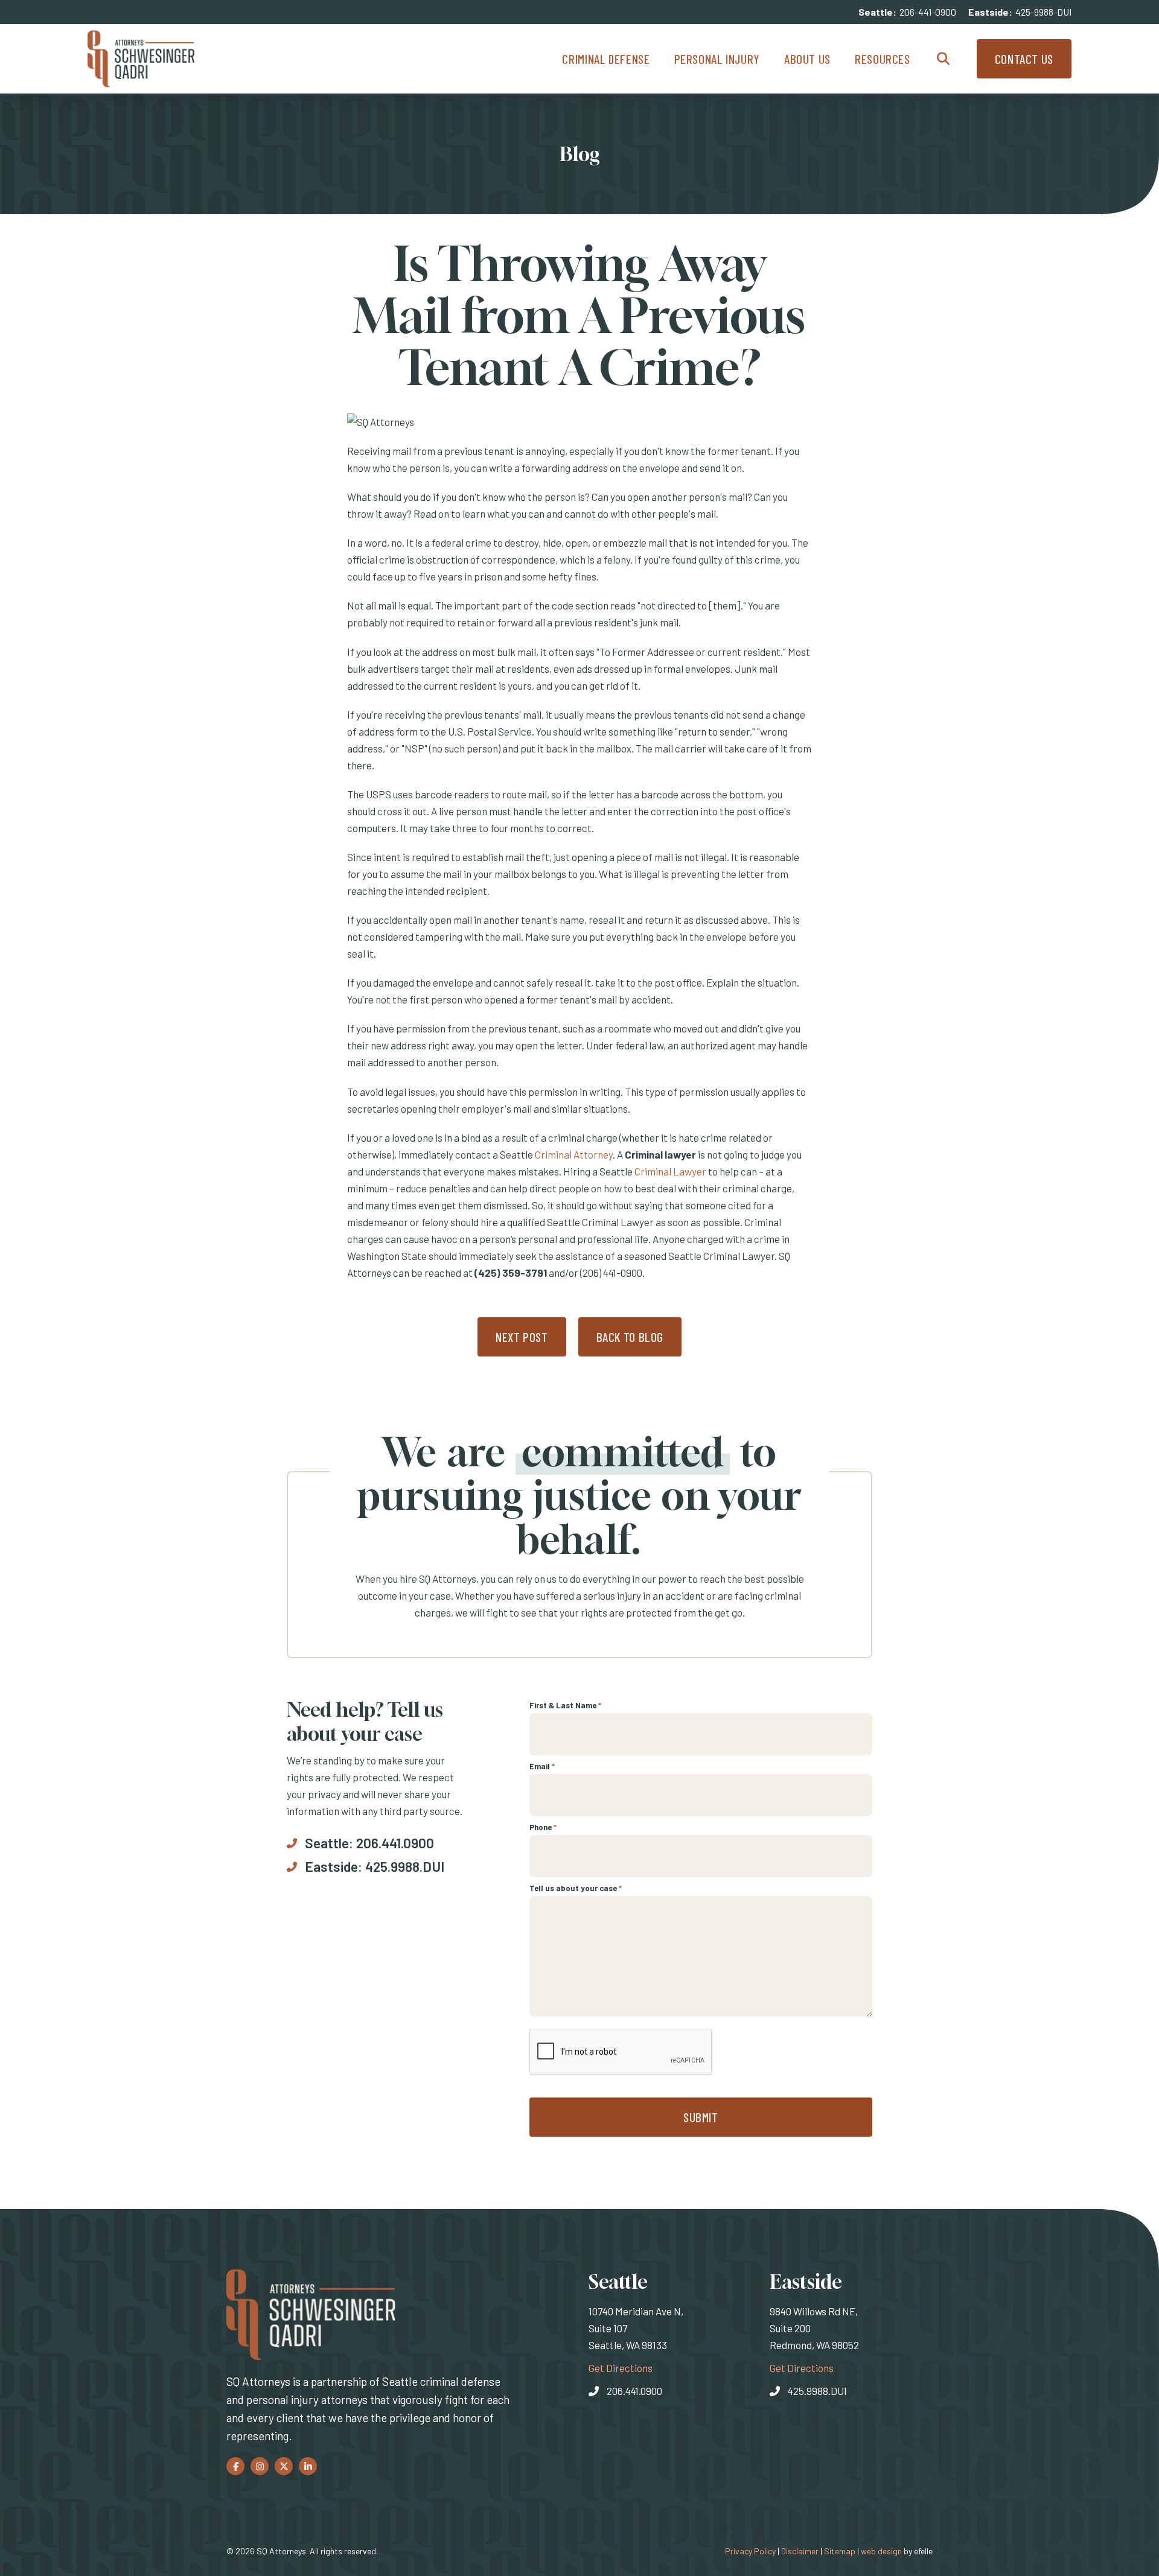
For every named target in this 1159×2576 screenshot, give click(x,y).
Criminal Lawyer (670, 1171)
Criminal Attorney (574, 1154)
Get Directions (621, 2368)
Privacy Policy (750, 2551)
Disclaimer (800, 2551)
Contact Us (1024, 59)
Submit (701, 2117)
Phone (543, 1827)
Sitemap (840, 2551)
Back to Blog (630, 1337)
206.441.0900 (395, 1843)
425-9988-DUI (1043, 12)
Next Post (522, 1337)
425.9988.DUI (405, 1866)
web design (881, 2551)
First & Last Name (565, 1705)
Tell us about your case (576, 1888)
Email (542, 1766)
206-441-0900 (928, 12)
